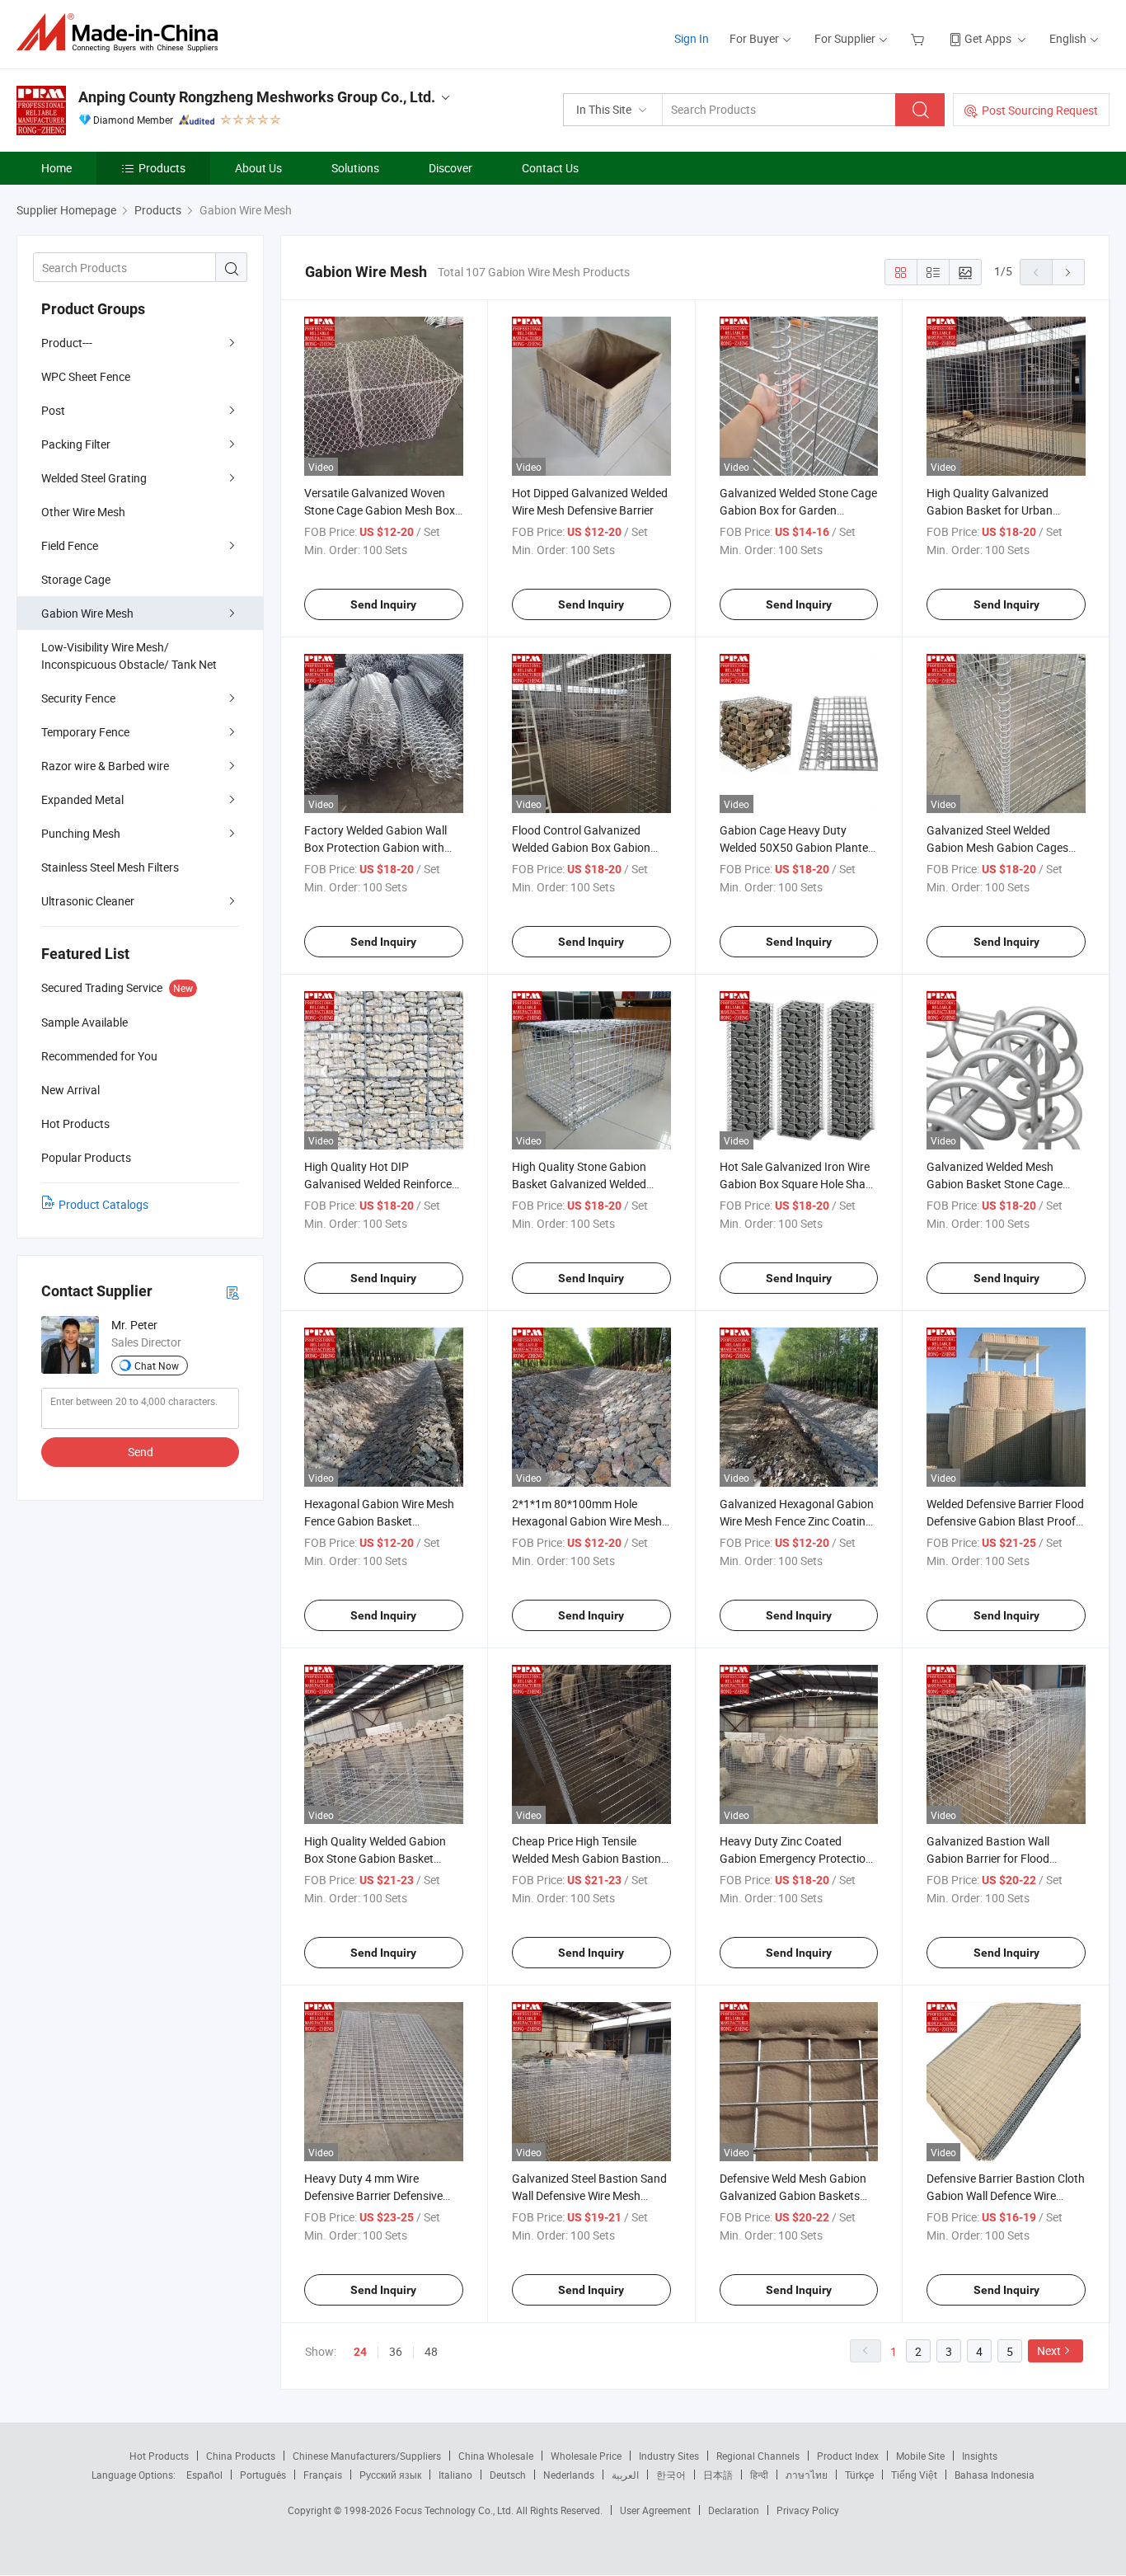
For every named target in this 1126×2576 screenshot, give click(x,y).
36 (396, 2351)
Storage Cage (76, 579)
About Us (258, 168)
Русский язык (390, 2475)
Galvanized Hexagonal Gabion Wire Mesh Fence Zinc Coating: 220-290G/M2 (797, 1521)
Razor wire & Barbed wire (105, 766)
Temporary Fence (85, 732)
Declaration (734, 2510)
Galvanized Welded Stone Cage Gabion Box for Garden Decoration (798, 510)
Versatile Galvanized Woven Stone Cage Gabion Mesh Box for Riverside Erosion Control (380, 510)
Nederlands (569, 2475)
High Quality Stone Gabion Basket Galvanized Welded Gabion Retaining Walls (579, 1184)
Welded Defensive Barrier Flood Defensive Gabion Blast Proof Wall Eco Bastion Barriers (1005, 1521)
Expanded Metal (82, 799)
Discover (450, 168)
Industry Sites (669, 2456)
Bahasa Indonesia (995, 2475)
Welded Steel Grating (94, 478)
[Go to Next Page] (1068, 272)
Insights (980, 2456)
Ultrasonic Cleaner (88, 901)
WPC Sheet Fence (86, 376)
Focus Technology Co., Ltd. (455, 2510)
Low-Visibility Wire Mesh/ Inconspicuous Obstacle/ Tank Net (129, 656)
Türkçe (859, 2475)
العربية (625, 2475)
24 (360, 2352)
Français (323, 2475)
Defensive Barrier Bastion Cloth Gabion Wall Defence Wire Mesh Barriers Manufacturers (1006, 2195)
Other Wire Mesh (83, 512)
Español (204, 2475)
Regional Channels (758, 2456)
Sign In (692, 38)
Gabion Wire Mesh (87, 613)
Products (162, 168)
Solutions (355, 168)
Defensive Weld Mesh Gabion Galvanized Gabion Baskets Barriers (793, 2195)
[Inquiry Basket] (920, 38)
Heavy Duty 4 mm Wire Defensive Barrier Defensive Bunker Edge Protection (373, 2195)
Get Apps (988, 38)
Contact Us (550, 168)
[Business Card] (232, 1292)
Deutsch (508, 2475)
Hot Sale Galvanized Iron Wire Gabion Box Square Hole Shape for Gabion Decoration (799, 1184)
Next (1049, 2350)
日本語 (718, 2475)
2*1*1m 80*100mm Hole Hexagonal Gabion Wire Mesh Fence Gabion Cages (587, 1521)
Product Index (848, 2456)
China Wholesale (496, 2456)
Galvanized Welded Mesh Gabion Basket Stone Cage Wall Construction (995, 1184)
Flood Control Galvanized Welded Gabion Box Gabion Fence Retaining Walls (581, 847)
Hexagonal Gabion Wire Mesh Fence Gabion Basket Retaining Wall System (379, 1521)
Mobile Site (920, 2456)
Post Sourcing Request (1040, 110)
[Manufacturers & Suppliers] (122, 33)
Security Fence (78, 698)
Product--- (67, 343)
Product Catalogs (103, 1204)
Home (56, 168)
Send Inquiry (383, 604)
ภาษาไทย (807, 2475)
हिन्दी (759, 2475)
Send (141, 1452)
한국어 (671, 2475)
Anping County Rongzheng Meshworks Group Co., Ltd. (257, 97)
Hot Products (159, 2456)
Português (263, 2475)
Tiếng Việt (914, 2475)
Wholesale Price (586, 2456)
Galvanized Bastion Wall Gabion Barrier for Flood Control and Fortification (989, 1858)
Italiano (455, 2475)
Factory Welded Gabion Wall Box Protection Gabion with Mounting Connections (375, 847)
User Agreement (655, 2510)
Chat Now (157, 1366)
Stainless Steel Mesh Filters (110, 867)
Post (53, 410)
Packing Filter (76, 444)
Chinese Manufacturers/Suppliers (367, 2456)
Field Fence (70, 545)
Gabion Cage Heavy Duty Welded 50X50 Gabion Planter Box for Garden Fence (796, 847)
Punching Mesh (81, 833)
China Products (241, 2456)
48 (431, 2351)
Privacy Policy (808, 2510)
